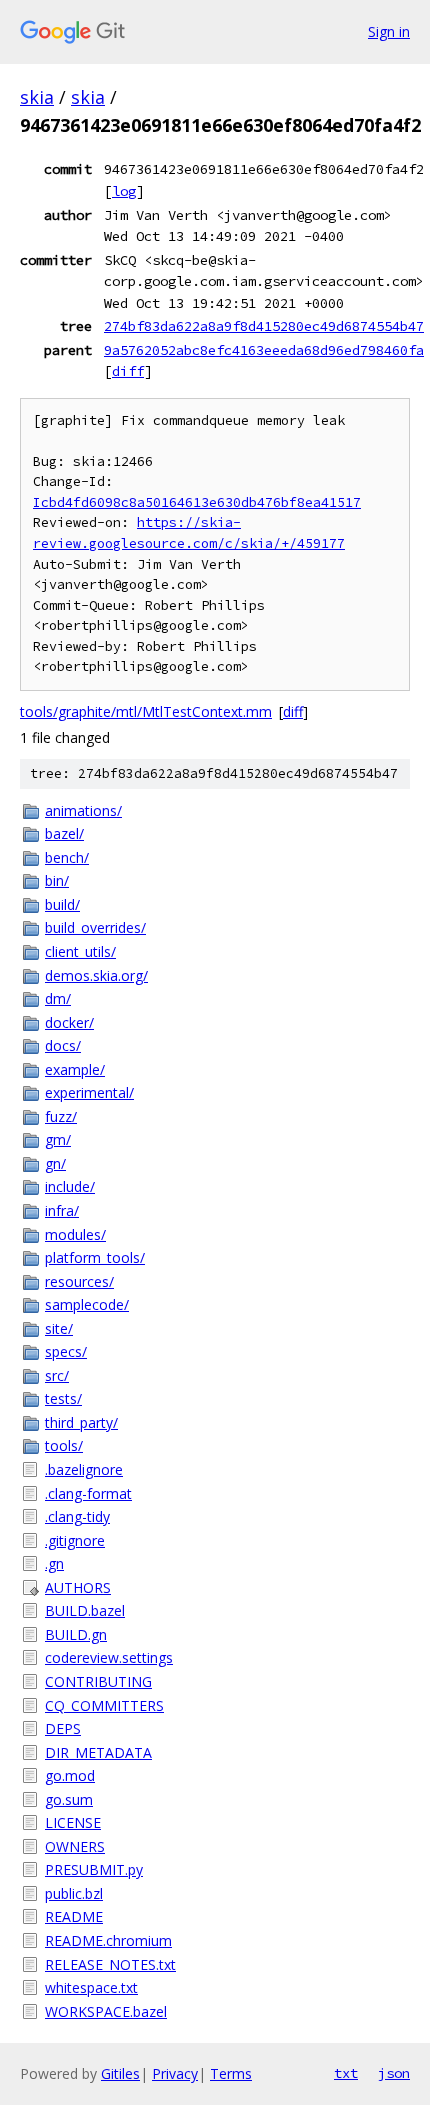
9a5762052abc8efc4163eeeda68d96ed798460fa (264, 350)
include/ (70, 1186)
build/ (62, 904)
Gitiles (120, 2073)
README (74, 1916)
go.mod (70, 1775)
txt (346, 2073)
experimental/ (89, 1092)
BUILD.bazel (85, 1610)
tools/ (64, 1445)
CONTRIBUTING (98, 1681)
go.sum (69, 1799)
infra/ (62, 1210)
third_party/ (81, 1422)
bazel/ (64, 833)
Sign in (389, 31)
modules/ (75, 1234)
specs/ (66, 1351)
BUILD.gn (76, 1634)
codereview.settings (109, 1657)
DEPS (63, 1728)
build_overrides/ (95, 927)
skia (37, 97)
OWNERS (75, 1846)
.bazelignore (84, 1469)
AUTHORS (78, 1587)
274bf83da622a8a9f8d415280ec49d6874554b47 (264, 326)
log (124, 191)
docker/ (69, 1022)
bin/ (57, 880)
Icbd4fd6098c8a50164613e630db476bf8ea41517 (197, 502)
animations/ (83, 810)
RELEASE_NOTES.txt (110, 1964)
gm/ (58, 1139)
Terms (231, 2073)
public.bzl (74, 1893)
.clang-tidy (77, 1516)
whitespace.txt (91, 1987)
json (394, 2073)
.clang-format (88, 1493)
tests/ (63, 1398)
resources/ (79, 1281)
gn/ (55, 1163)
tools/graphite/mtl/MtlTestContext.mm (146, 711)
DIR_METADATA (98, 1752)
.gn (54, 1563)
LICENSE (73, 1822)
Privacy (175, 2073)
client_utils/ (80, 951)
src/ (57, 1375)
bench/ (67, 857)
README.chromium (108, 1940)
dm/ (58, 998)
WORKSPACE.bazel (106, 2011)
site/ (59, 1328)
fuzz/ (61, 1116)
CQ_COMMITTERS (104, 1705)
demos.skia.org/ (96, 975)
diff (128, 371)
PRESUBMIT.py (94, 1869)
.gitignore (75, 1540)
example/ (75, 1069)
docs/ (63, 1045)
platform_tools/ (95, 1257)
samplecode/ (87, 1304)
